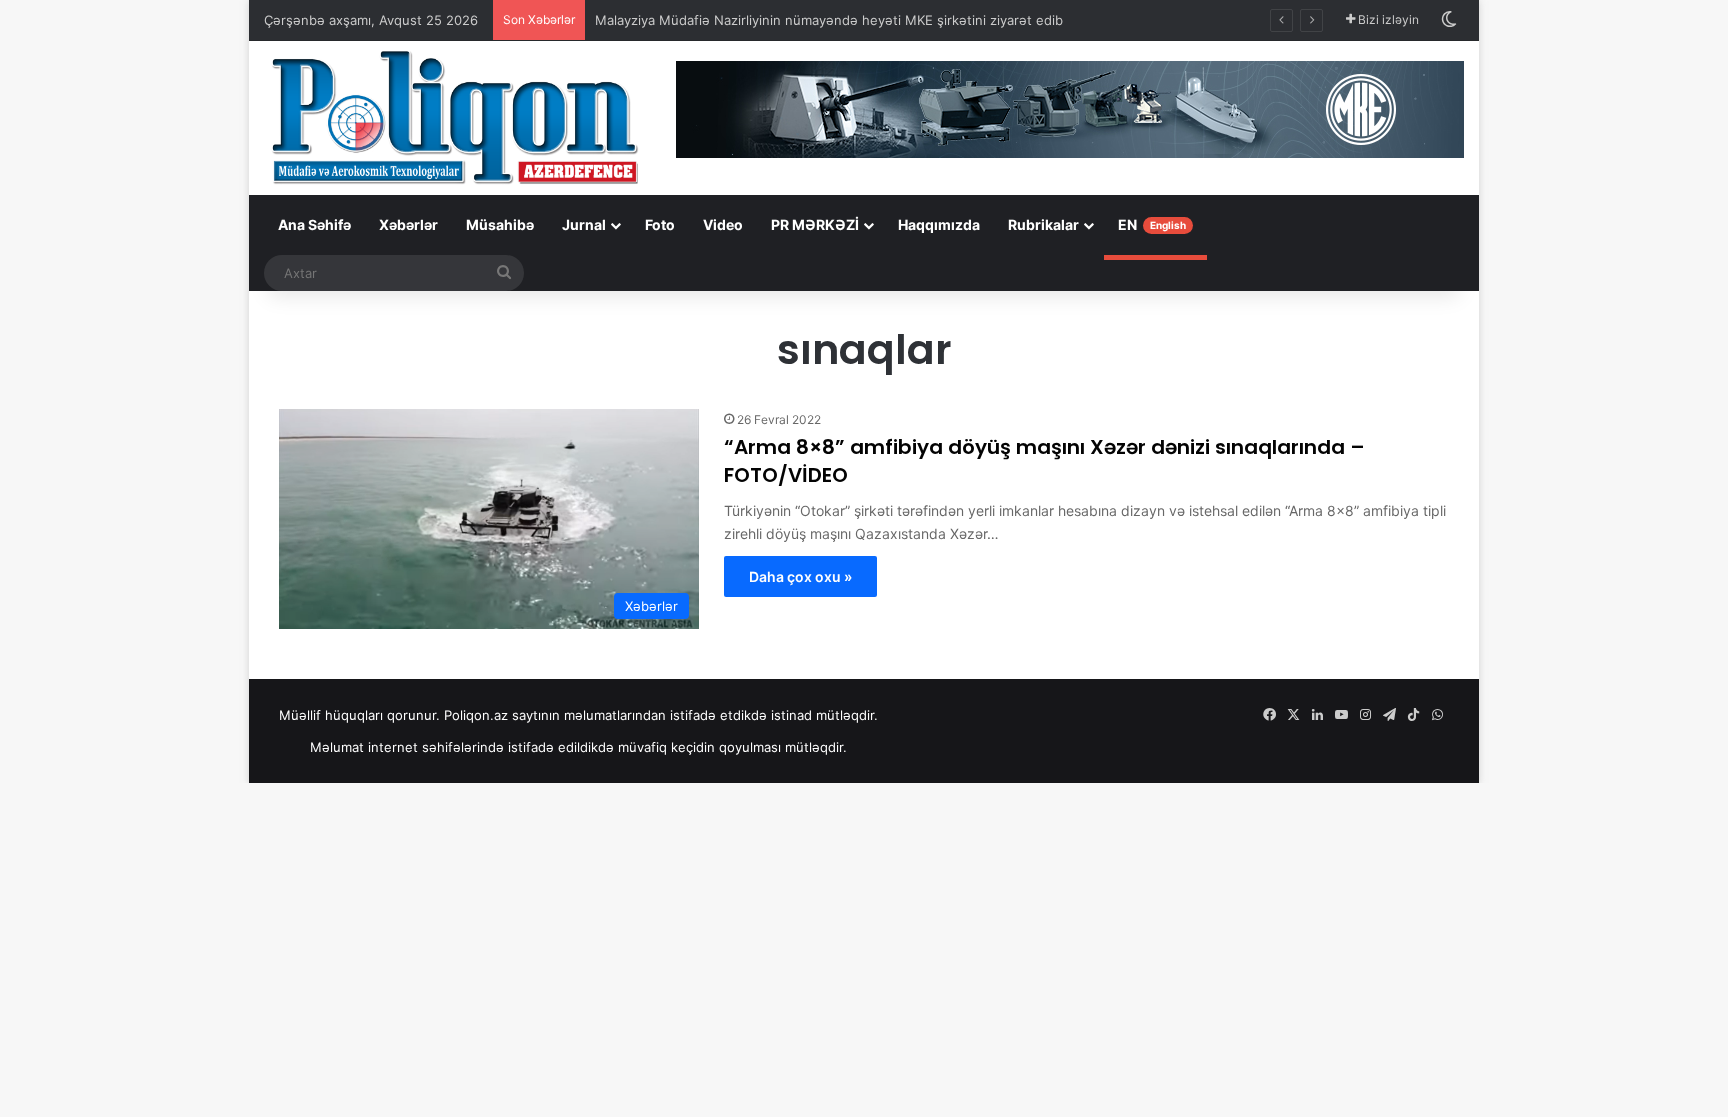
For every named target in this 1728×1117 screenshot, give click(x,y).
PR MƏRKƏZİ (815, 224)
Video (723, 224)
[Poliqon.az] (454, 116)
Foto (660, 224)
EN (1152, 224)
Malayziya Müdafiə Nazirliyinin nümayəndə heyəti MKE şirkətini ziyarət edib (829, 20)
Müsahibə (500, 224)
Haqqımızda (939, 224)
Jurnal (584, 224)
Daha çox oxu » (800, 576)
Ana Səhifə (314, 224)
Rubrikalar (1043, 224)
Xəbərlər (408, 224)
